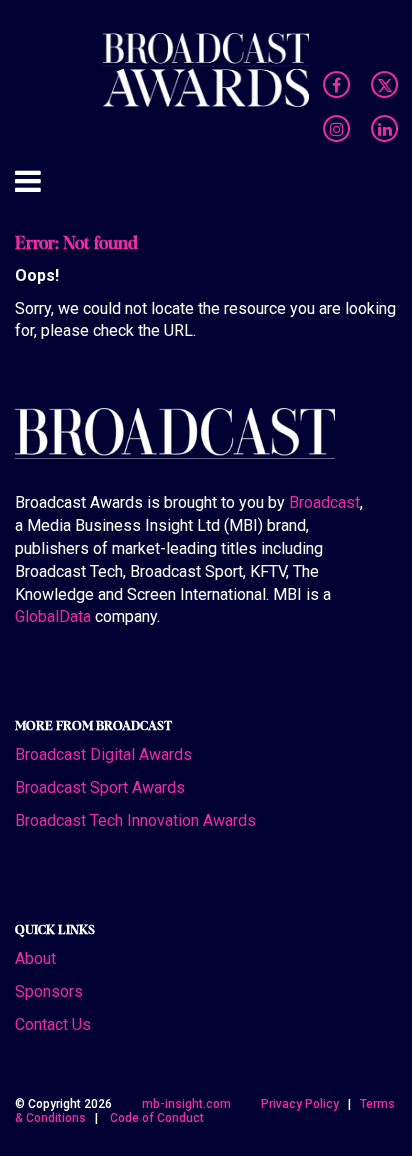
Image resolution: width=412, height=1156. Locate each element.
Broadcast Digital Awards (103, 754)
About (35, 958)
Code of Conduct (157, 1118)
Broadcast (324, 502)
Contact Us (53, 1024)
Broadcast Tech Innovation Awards (135, 820)
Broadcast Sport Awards (100, 787)
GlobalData (53, 616)
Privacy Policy (300, 1104)
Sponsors (49, 991)
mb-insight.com (186, 1104)
